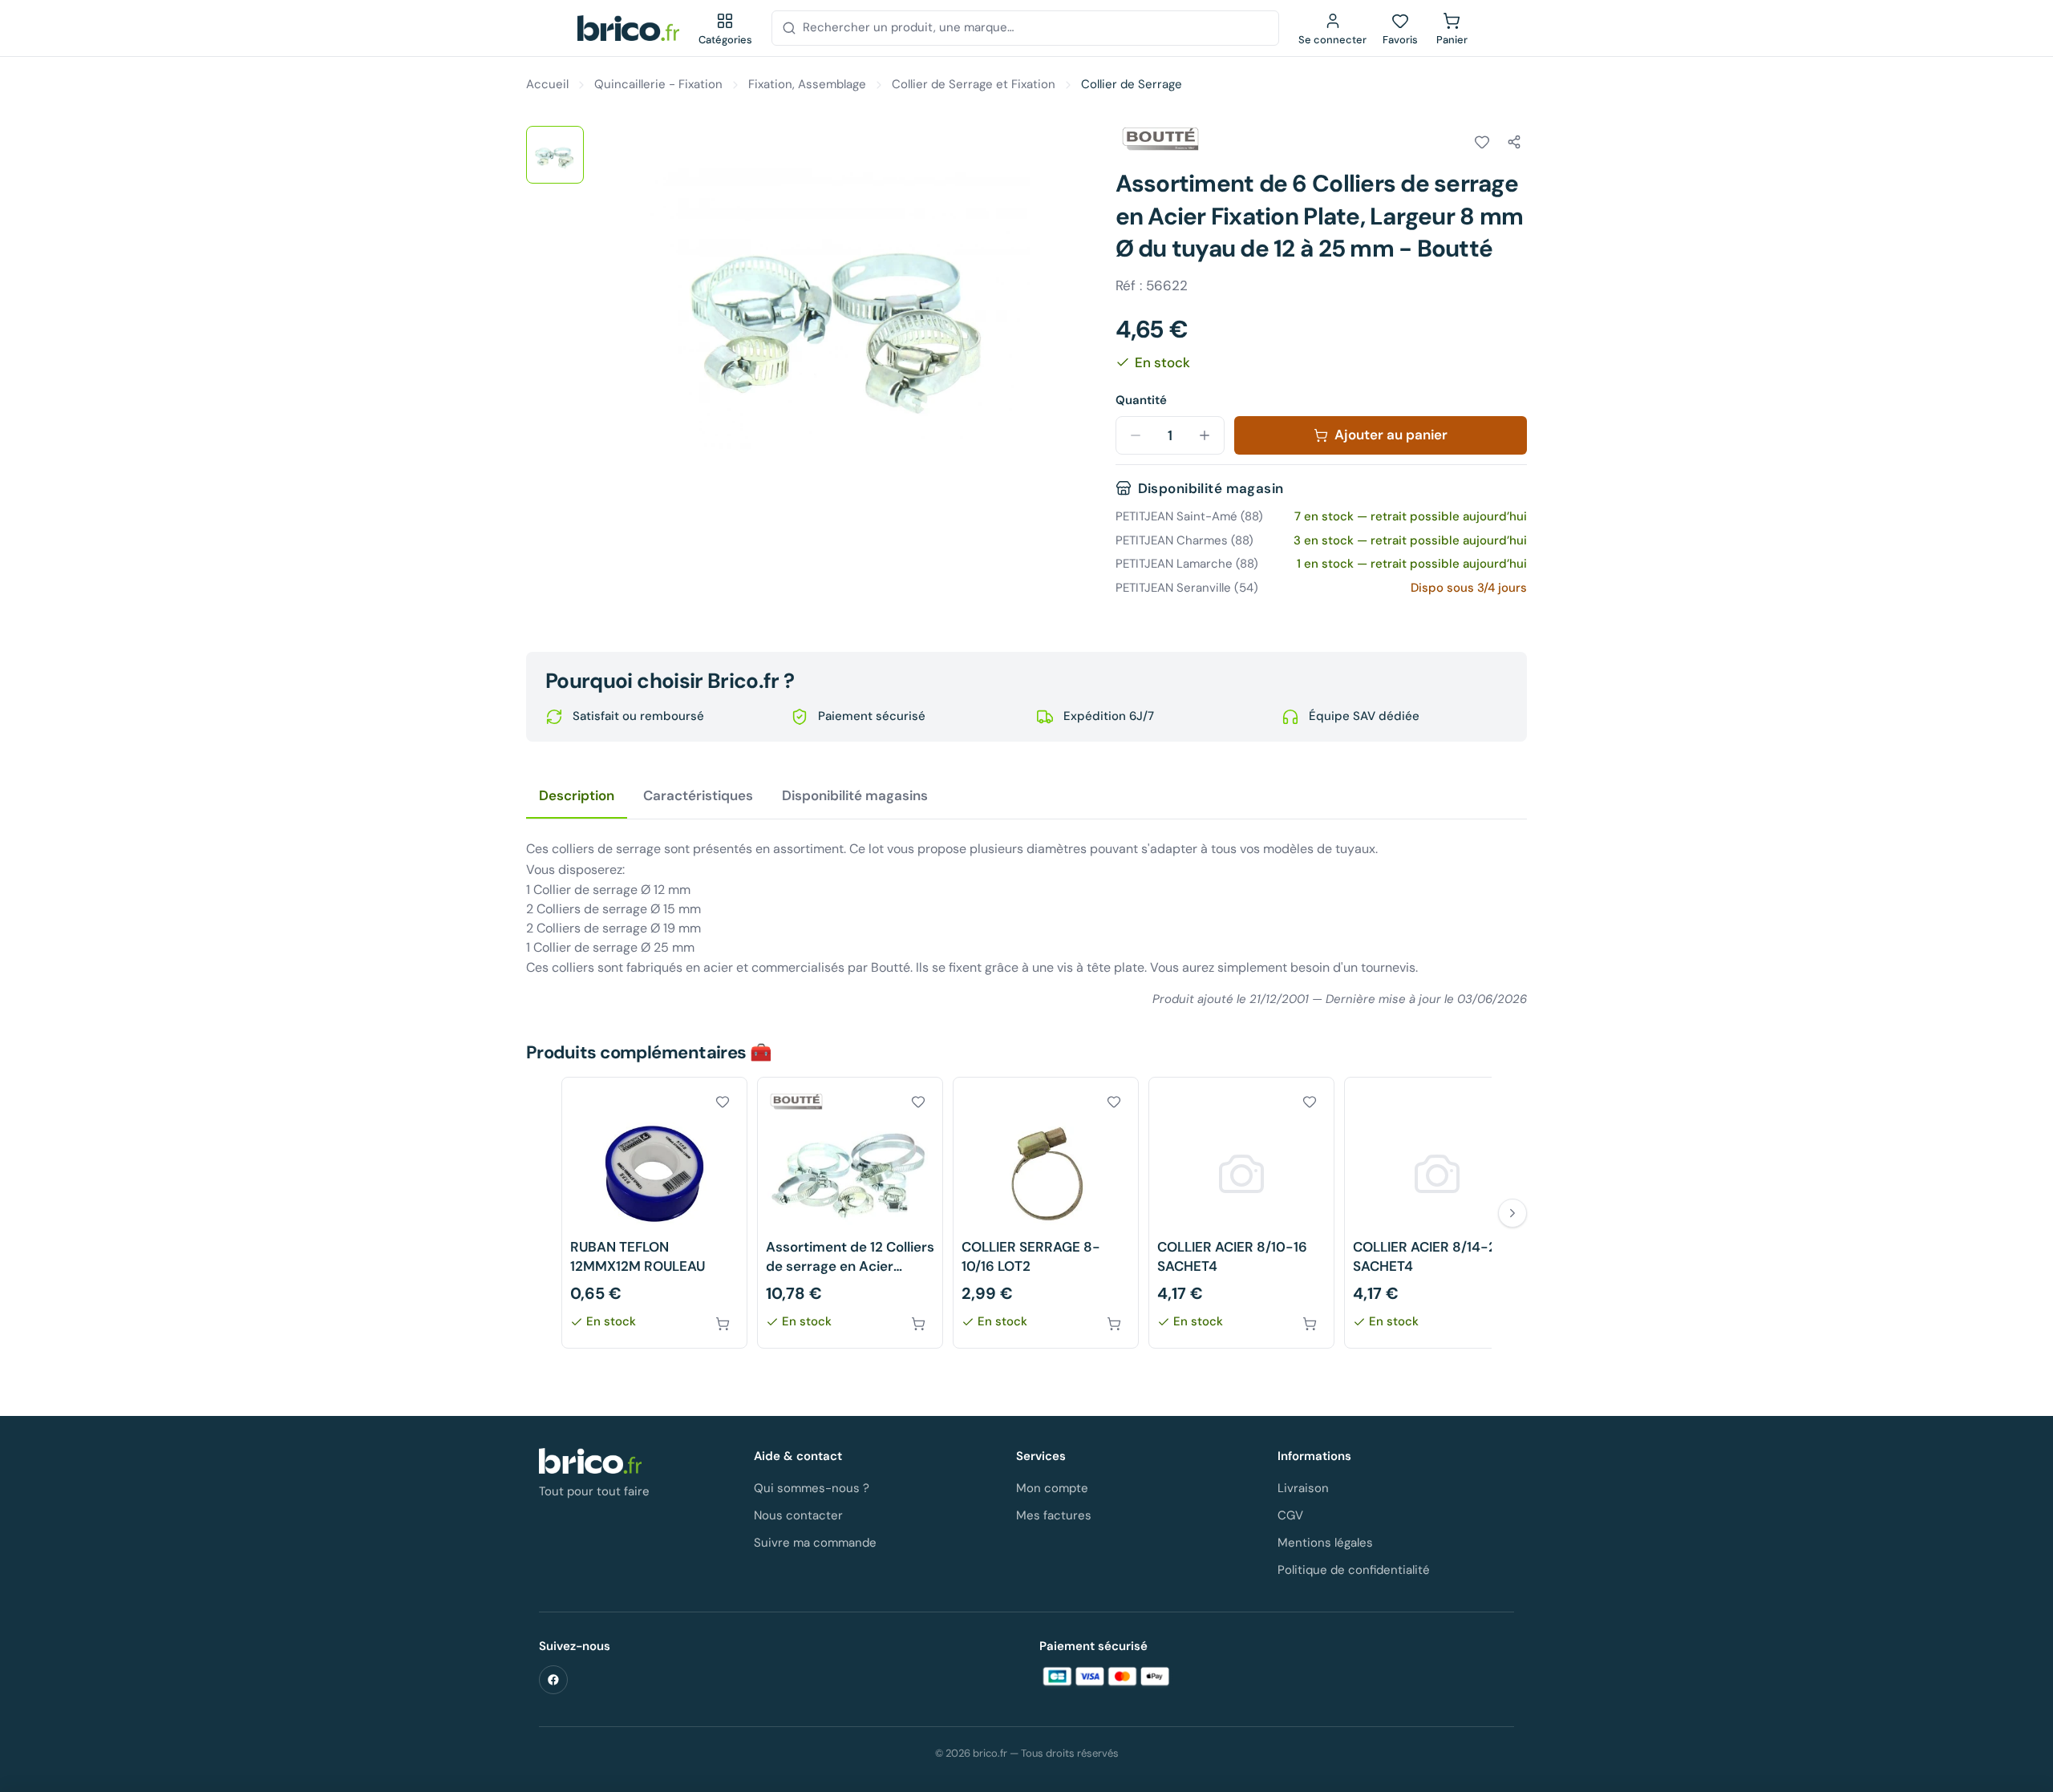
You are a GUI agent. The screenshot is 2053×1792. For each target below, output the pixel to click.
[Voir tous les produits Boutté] (1160, 140)
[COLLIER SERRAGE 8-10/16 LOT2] (1046, 1213)
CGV (1290, 1515)
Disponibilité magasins (855, 795)
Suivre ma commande (815, 1543)
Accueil (547, 84)
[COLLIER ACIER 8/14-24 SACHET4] (1437, 1213)
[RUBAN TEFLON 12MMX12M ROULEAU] (654, 1213)
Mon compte (1052, 1488)
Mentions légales (1325, 1543)
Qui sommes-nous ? (812, 1488)
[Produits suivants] (1512, 1213)
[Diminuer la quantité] (1136, 435)
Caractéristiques (698, 795)
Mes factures (1054, 1515)
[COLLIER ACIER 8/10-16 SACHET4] (1241, 1213)
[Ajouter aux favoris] (1482, 142)
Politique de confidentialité (1354, 1570)
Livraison (1303, 1488)
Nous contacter (798, 1515)
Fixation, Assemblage (807, 84)
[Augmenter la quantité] (1205, 435)
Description (577, 795)
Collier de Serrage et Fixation (974, 84)
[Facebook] (553, 1680)
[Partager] (1514, 142)
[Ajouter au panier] (723, 1324)
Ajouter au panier (1391, 435)
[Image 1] (555, 155)
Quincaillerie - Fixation (658, 84)
